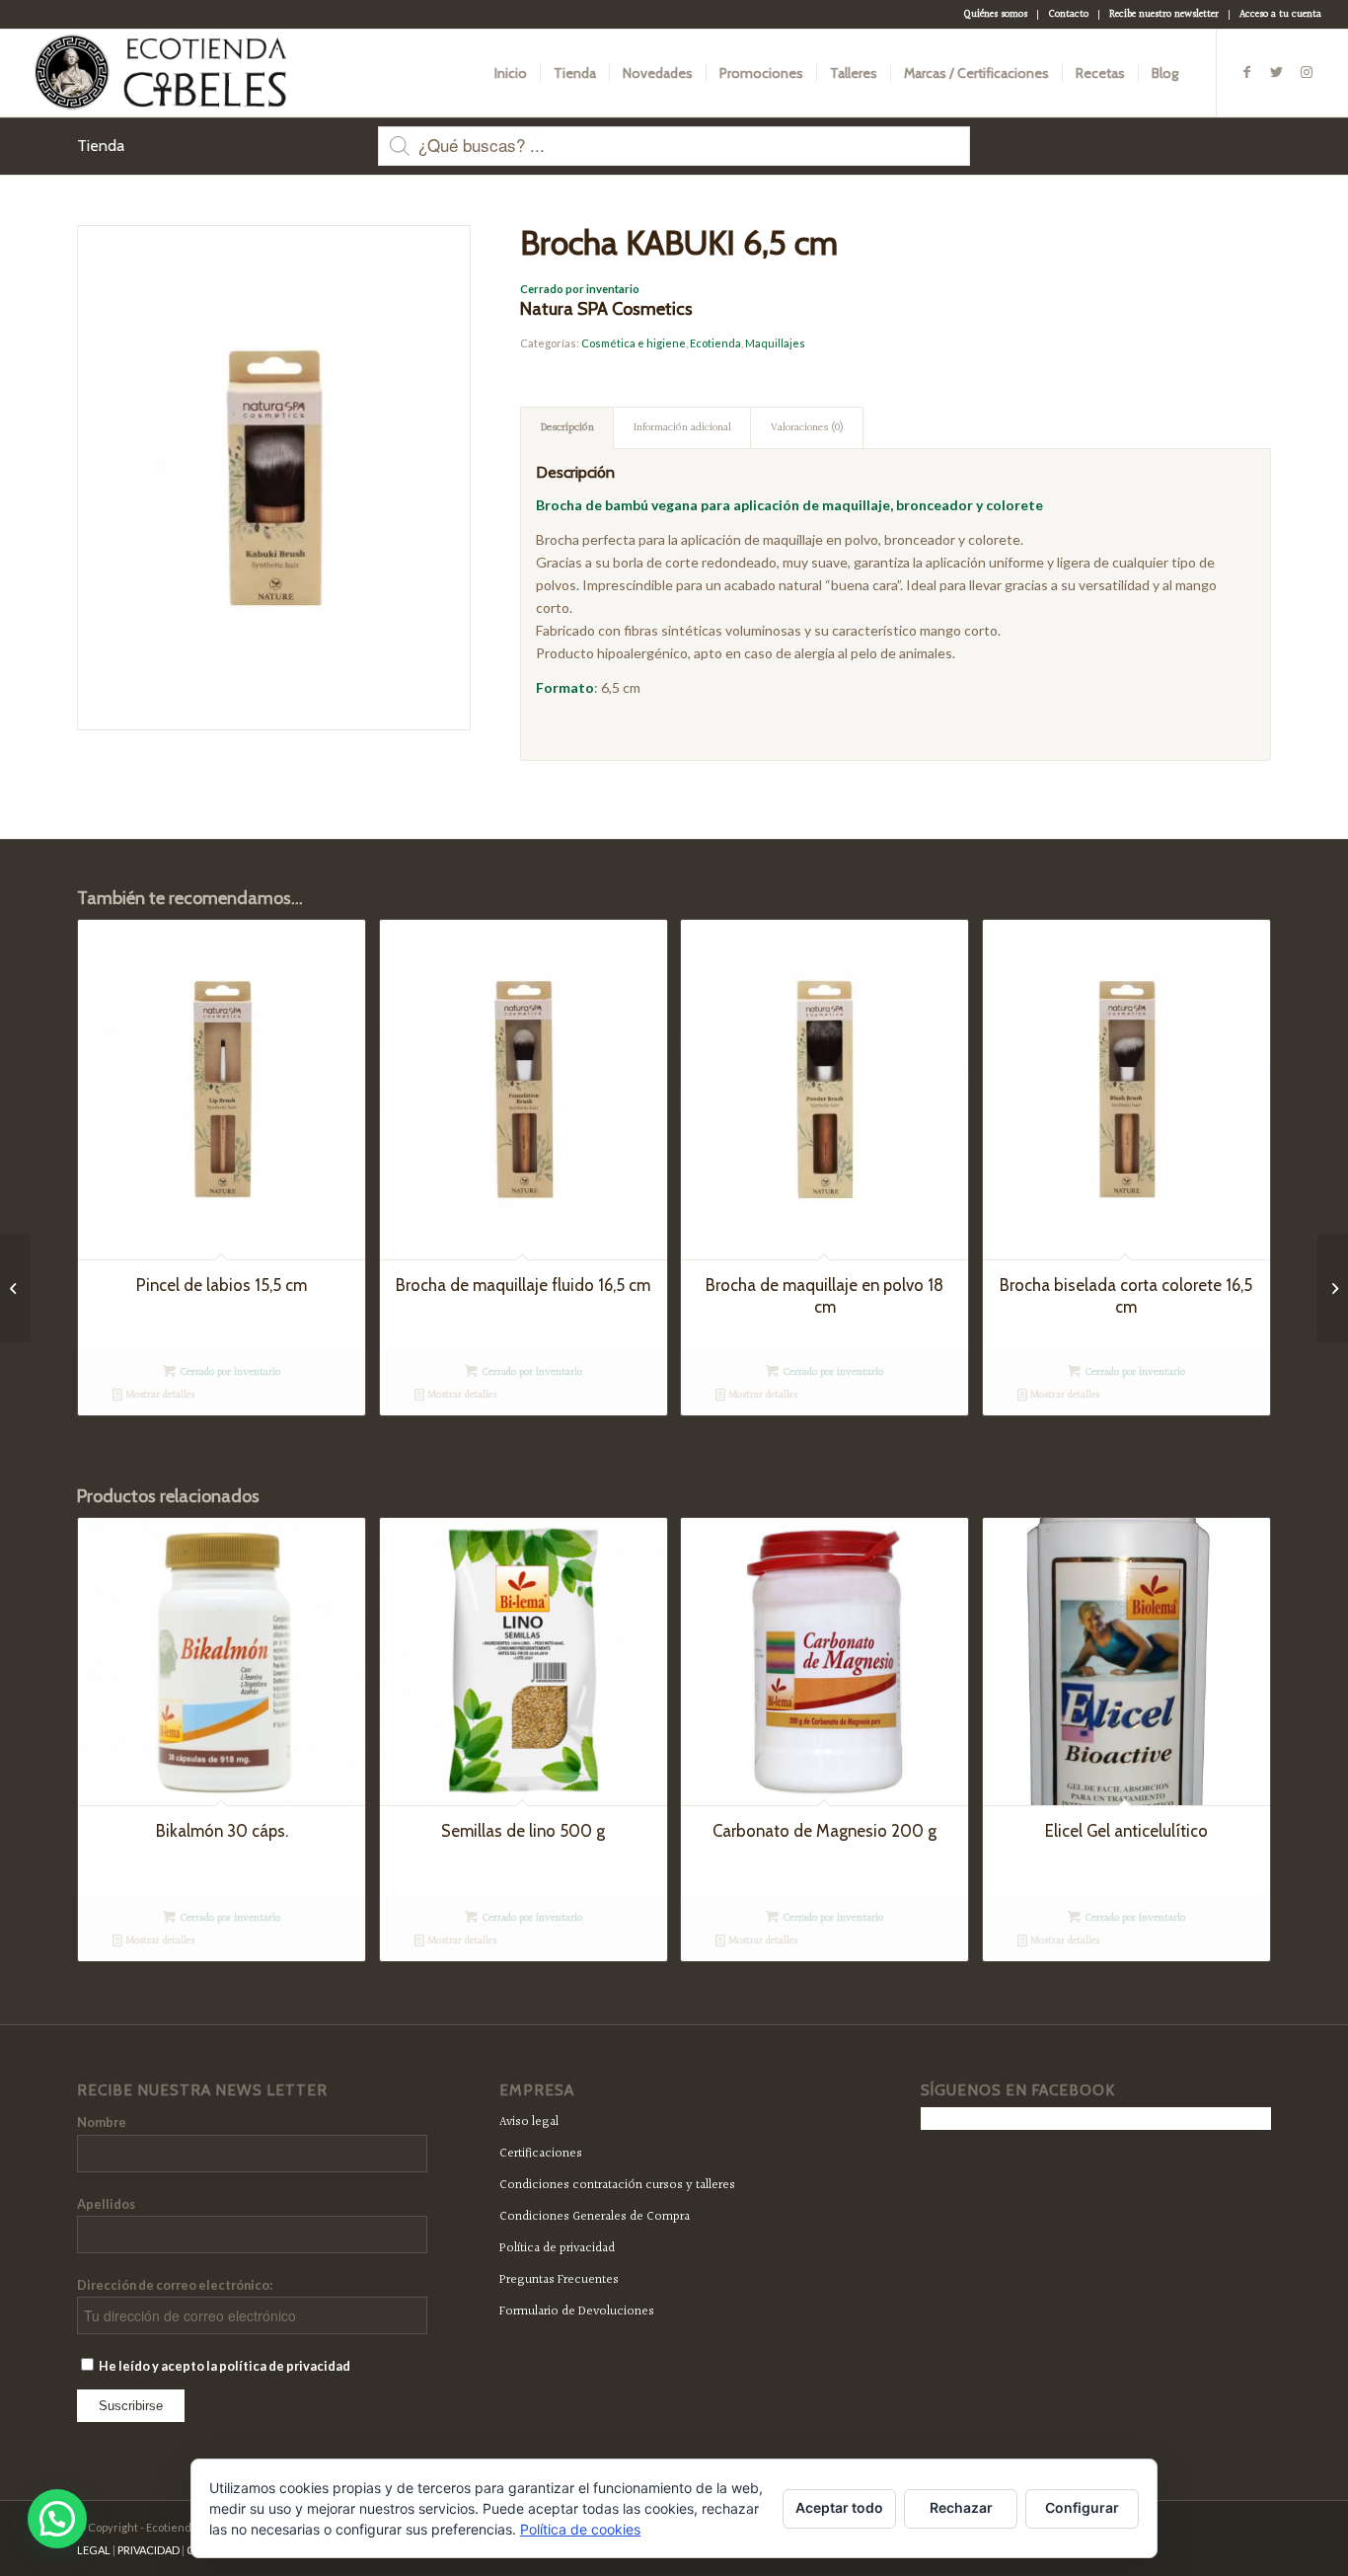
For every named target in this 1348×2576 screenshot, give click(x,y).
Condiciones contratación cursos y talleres (617, 2185)
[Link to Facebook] (1247, 72)
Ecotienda (715, 343)
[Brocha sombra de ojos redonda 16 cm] (15, 1288)
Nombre (102, 2122)
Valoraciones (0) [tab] (807, 428)
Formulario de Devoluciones (577, 2311)
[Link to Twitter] (1277, 72)
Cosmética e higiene (634, 343)
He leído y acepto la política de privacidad (224, 2366)
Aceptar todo (839, 2507)
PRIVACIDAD (149, 2550)
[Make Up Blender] (1333, 1288)
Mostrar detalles (158, 1395)
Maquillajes (775, 343)
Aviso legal (529, 2122)
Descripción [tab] (567, 428)
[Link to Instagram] (1307, 72)
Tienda (101, 146)
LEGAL (94, 2550)
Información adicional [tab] (682, 428)
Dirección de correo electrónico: (175, 2285)
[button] (57, 2519)
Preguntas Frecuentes (559, 2280)
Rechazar (961, 2507)
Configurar (1082, 2507)
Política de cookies (580, 2529)
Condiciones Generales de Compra (595, 2217)
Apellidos (106, 2204)
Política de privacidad (557, 2248)
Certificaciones (541, 2154)
